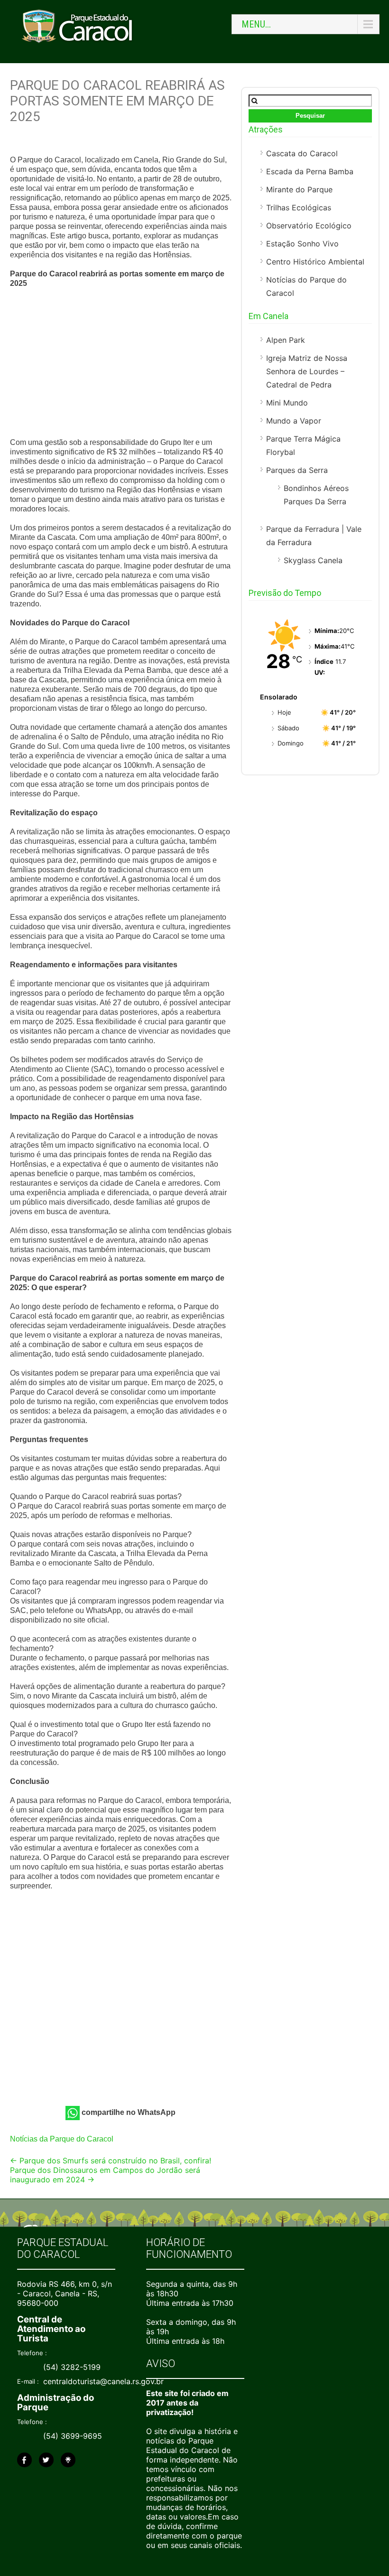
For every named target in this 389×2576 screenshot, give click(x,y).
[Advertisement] (121, 364)
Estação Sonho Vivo (302, 244)
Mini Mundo (287, 403)
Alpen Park (286, 340)
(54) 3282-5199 (72, 2367)
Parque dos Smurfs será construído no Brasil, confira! (111, 2161)
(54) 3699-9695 (73, 2436)
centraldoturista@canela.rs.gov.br (103, 2381)
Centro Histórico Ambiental (315, 262)
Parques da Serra (297, 470)
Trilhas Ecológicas (299, 208)
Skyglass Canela (313, 560)
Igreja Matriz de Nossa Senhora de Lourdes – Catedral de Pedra (307, 371)
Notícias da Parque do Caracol (62, 2139)
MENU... (256, 24)
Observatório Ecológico (309, 226)
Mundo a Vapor (294, 421)
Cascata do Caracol (302, 153)
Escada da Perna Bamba (310, 171)
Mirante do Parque (299, 189)
